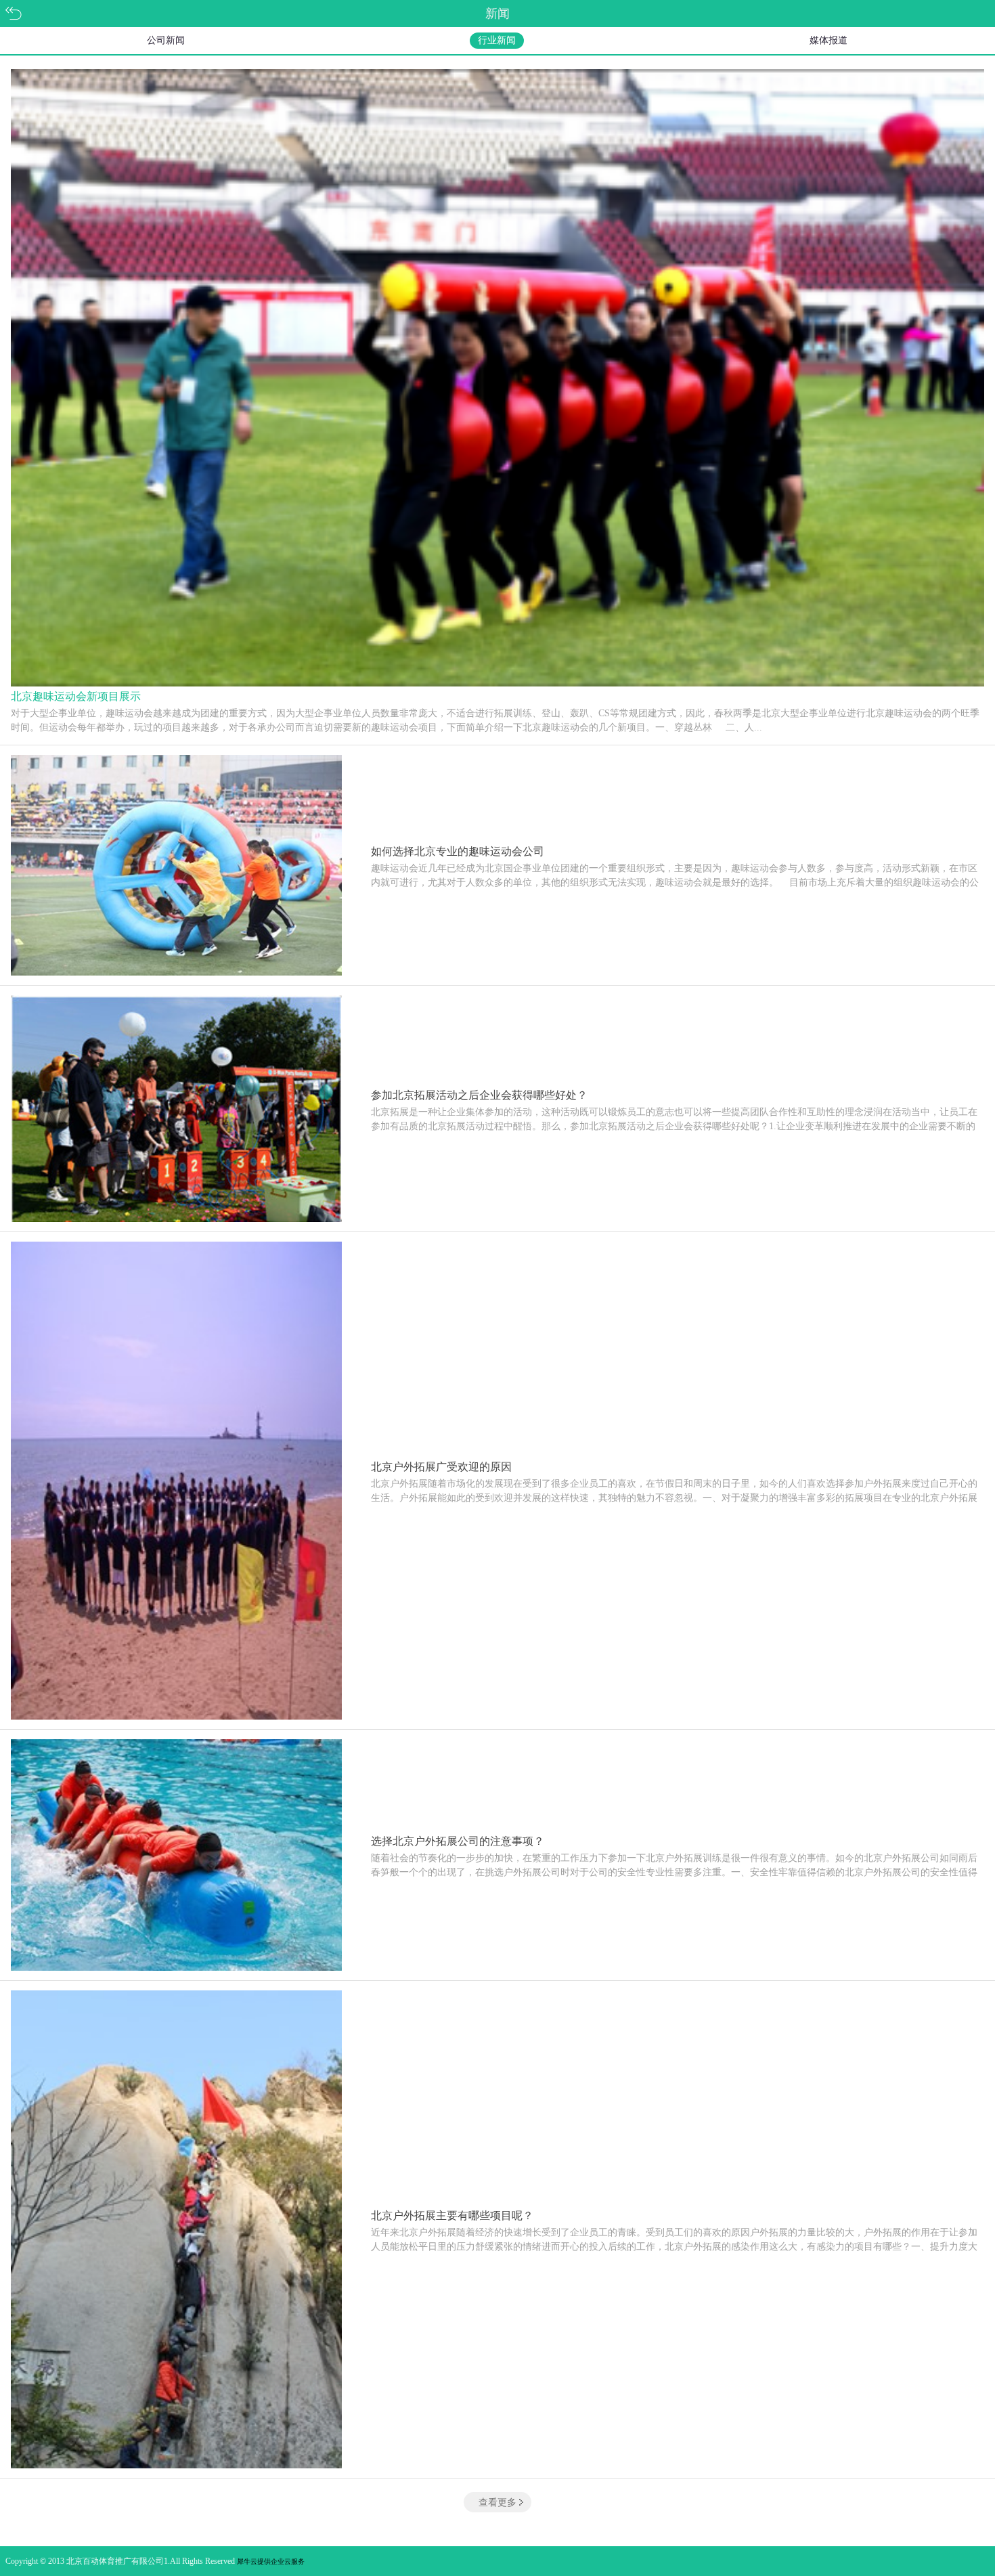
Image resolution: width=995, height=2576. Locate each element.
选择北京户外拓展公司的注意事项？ (458, 1841)
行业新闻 (497, 40)
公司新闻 (166, 40)
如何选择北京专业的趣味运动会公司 (458, 851)
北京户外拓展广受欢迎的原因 (441, 1467)
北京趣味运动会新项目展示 (76, 696)
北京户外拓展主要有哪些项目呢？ (452, 2215)
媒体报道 (828, 40)
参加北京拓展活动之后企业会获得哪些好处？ (479, 1095)
